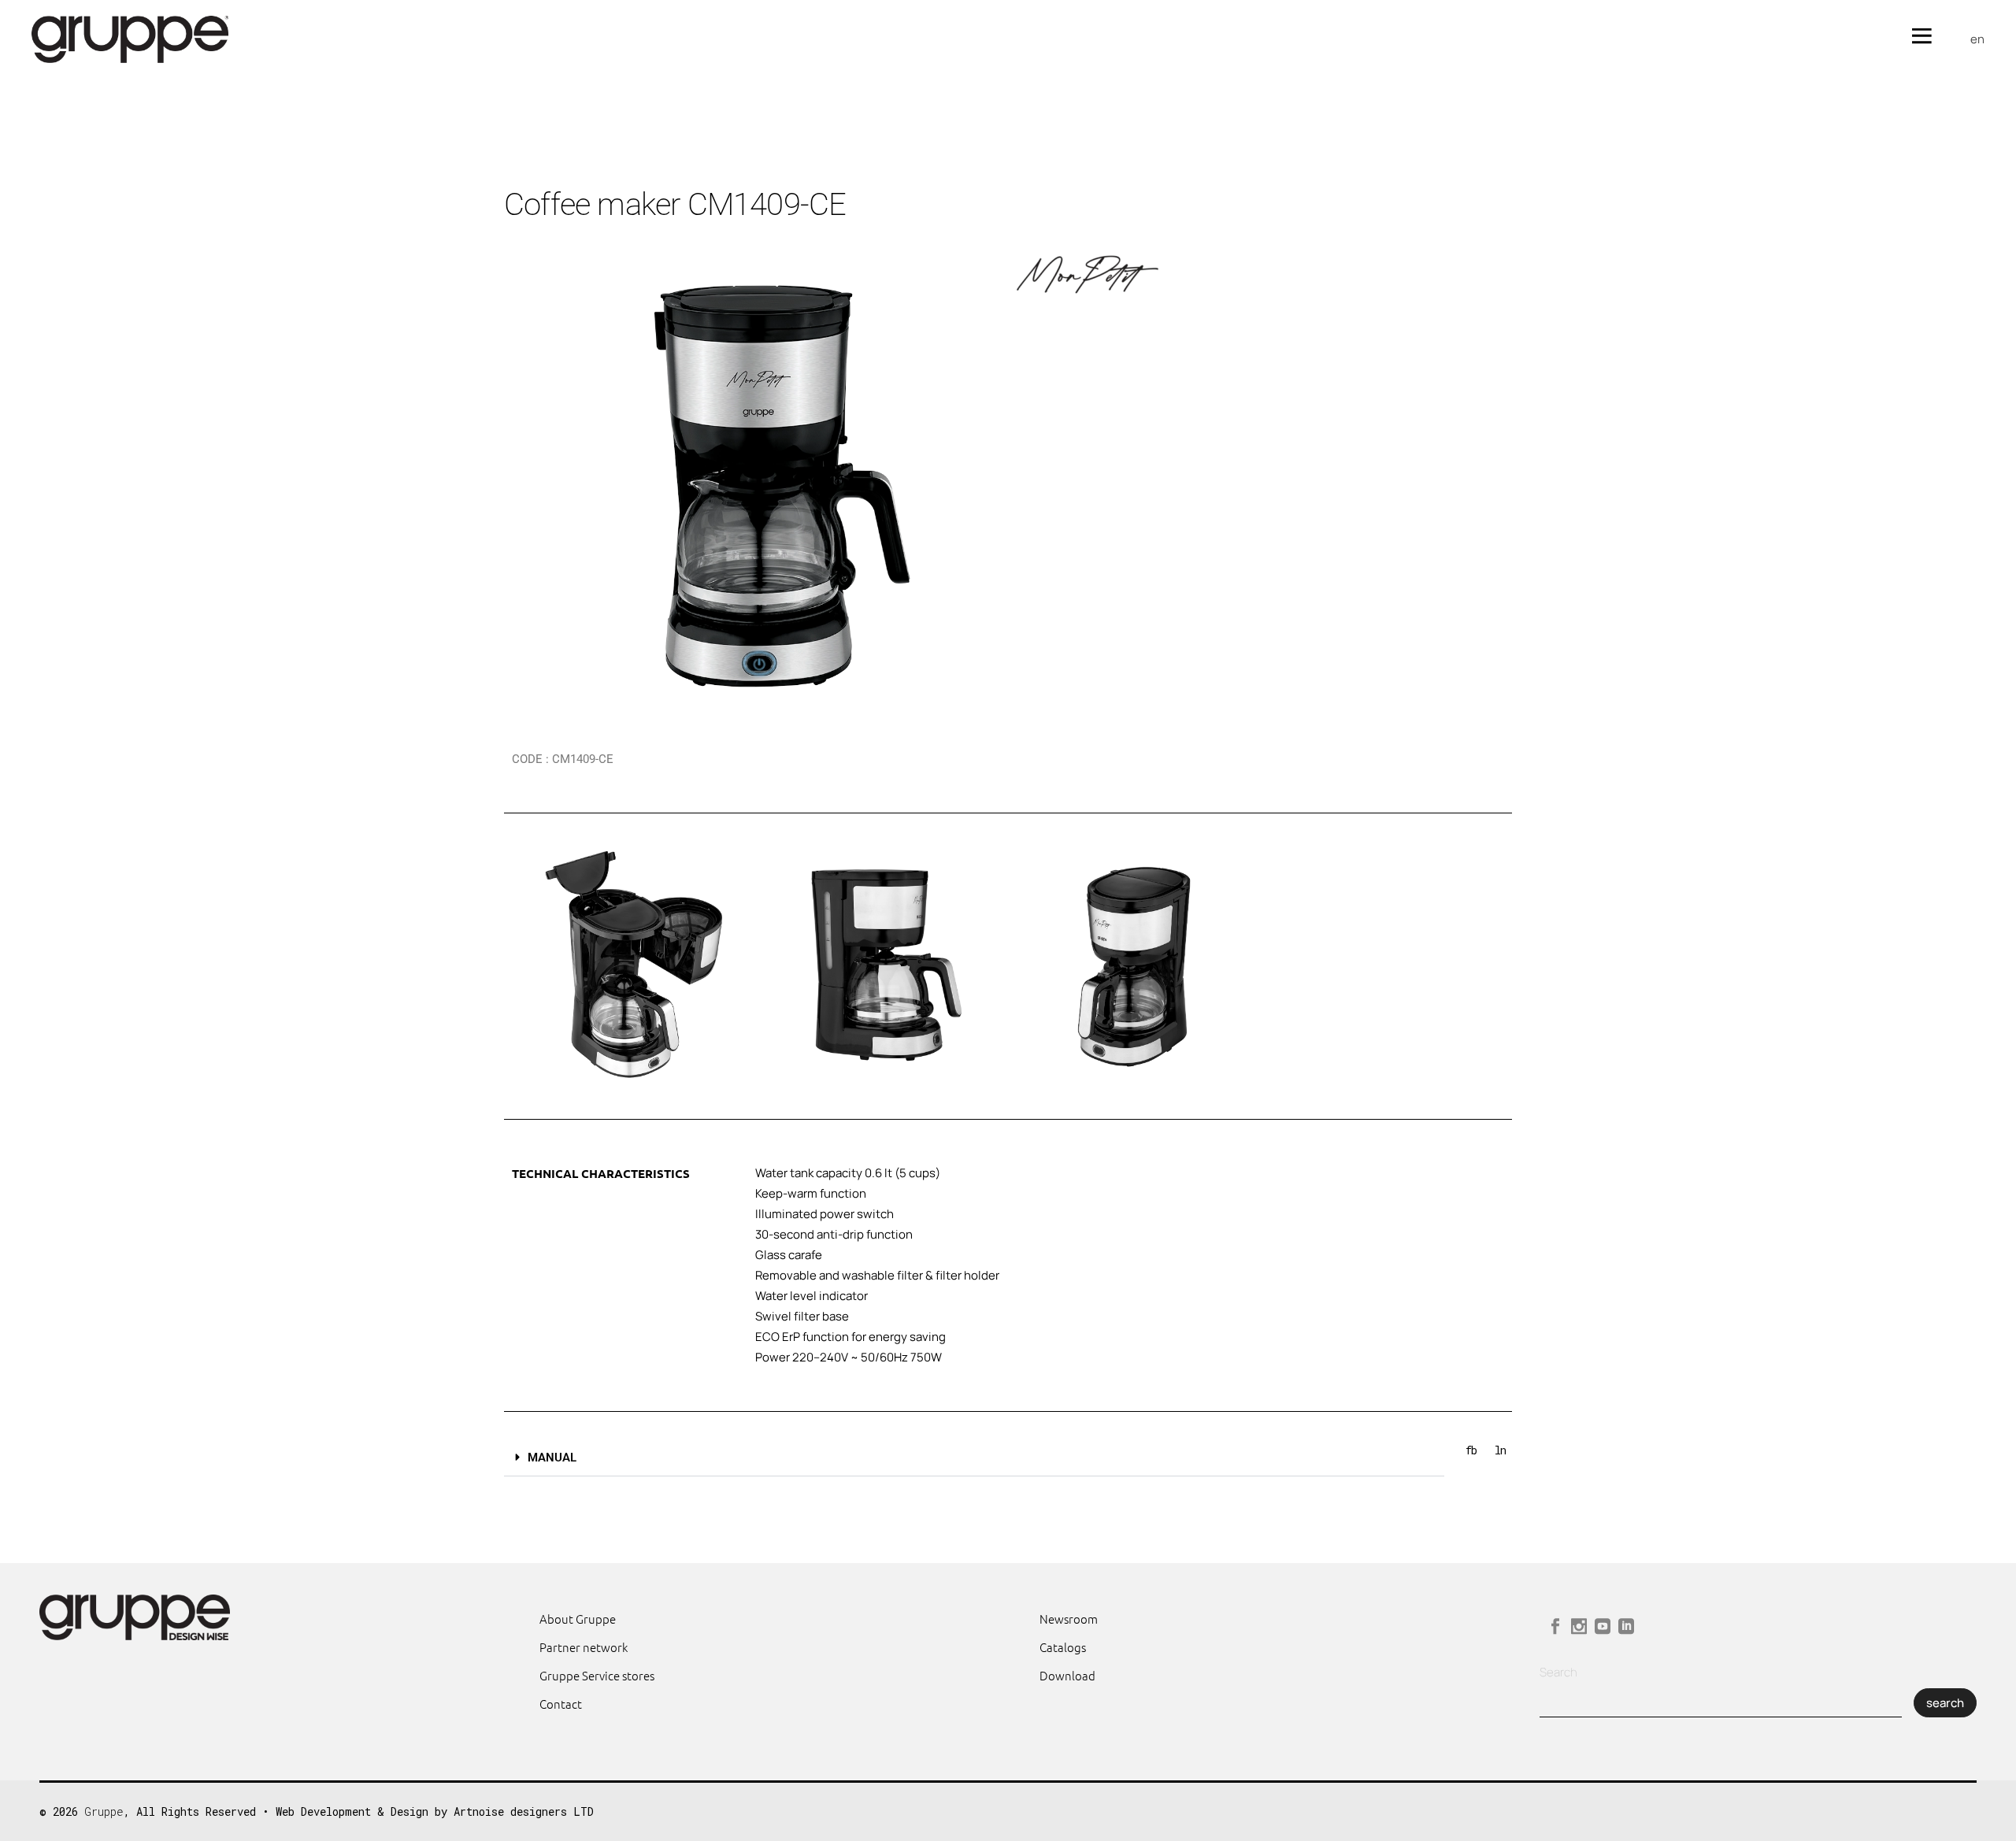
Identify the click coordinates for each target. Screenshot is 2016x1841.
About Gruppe (578, 1619)
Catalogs (1063, 1647)
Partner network (584, 1647)
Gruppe (104, 1811)
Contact (561, 1704)
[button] (974, 1458)
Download (1067, 1675)
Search (1558, 1672)
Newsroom (1069, 1619)
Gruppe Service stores (597, 1675)
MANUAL (552, 1458)
